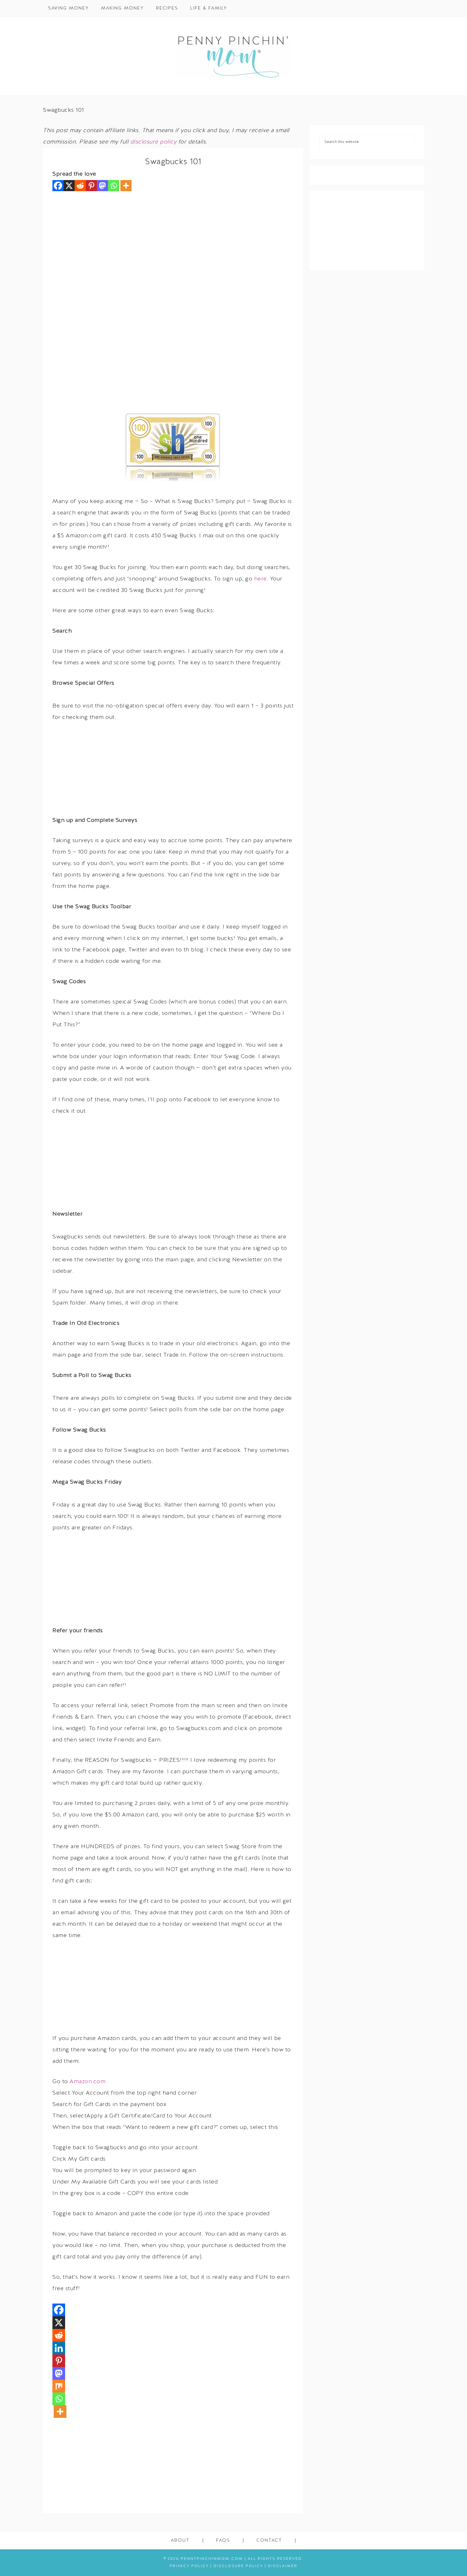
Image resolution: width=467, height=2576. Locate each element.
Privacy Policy (189, 2566)
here (261, 579)
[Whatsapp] (114, 186)
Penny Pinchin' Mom (233, 56)
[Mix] (59, 2386)
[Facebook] (58, 186)
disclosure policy (154, 142)
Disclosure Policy (238, 2566)
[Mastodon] (102, 186)
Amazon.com (88, 2082)
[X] (69, 186)
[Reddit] (80, 186)
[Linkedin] (59, 2348)
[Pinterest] (91, 186)
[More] (126, 186)
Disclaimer (283, 2566)
